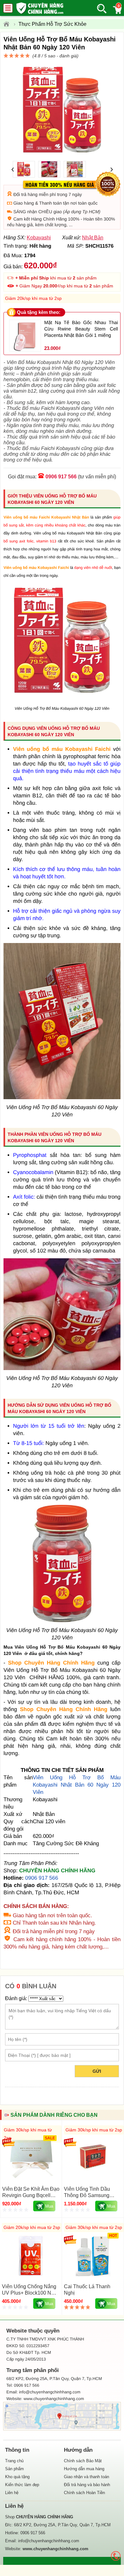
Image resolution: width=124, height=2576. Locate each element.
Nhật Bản (93, 238)
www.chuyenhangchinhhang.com (54, 2399)
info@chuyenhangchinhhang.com (49, 2541)
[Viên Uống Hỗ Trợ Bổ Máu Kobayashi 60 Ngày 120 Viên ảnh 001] (62, 1368)
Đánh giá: (16, 1998)
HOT (113, 2236)
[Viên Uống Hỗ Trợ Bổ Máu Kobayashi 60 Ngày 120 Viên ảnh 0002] (62, 1620)
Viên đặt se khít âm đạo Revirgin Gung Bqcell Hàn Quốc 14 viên (31, 2195)
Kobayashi (39, 238)
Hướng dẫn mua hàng (84, 2469)
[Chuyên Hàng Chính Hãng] (8, 24)
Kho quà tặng (17, 2477)
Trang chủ (14, 2461)
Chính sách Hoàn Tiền (84, 2493)
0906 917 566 (61, 477)
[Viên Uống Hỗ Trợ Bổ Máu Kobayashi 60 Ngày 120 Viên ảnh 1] (62, 698)
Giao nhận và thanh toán (86, 2477)
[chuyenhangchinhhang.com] (40, 8)
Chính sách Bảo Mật (83, 2461)
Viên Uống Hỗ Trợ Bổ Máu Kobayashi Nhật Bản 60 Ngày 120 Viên (77, 1785)
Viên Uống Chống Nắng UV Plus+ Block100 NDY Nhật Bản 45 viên (30, 2293)
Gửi (97, 2071)
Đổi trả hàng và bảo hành (87, 2485)
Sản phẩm (14, 2469)
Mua (49, 2206)
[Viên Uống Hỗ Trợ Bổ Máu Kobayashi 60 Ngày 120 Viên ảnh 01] (62, 1097)
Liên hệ (12, 2493)
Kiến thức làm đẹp (22, 2485)
